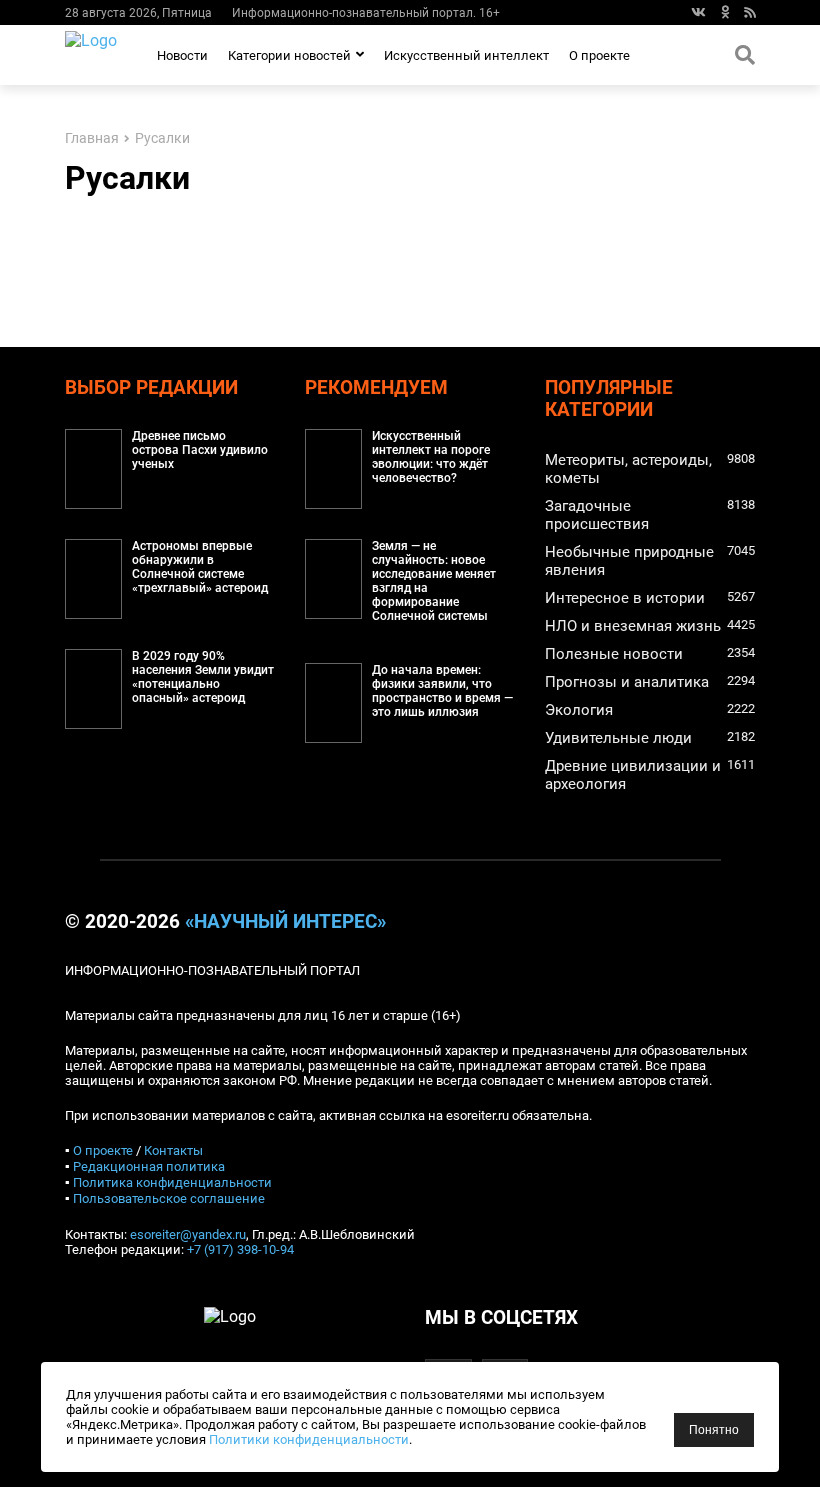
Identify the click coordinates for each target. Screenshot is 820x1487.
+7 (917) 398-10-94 (240, 1249)
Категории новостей (289, 55)
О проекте (599, 55)
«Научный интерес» (285, 922)
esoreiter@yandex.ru (188, 1234)
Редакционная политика (149, 1166)
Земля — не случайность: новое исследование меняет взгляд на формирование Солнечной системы (434, 581)
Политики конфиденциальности (309, 1439)
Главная (92, 138)
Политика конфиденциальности (172, 1182)
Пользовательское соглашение (169, 1198)
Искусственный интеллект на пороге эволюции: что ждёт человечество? (431, 457)
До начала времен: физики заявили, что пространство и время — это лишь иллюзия (442, 691)
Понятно (714, 1430)
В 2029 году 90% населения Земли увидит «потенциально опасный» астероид (203, 677)
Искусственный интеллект (466, 55)
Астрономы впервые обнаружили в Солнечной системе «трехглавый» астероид (200, 567)
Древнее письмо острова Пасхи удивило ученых (200, 450)
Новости (182, 55)
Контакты (173, 1150)
